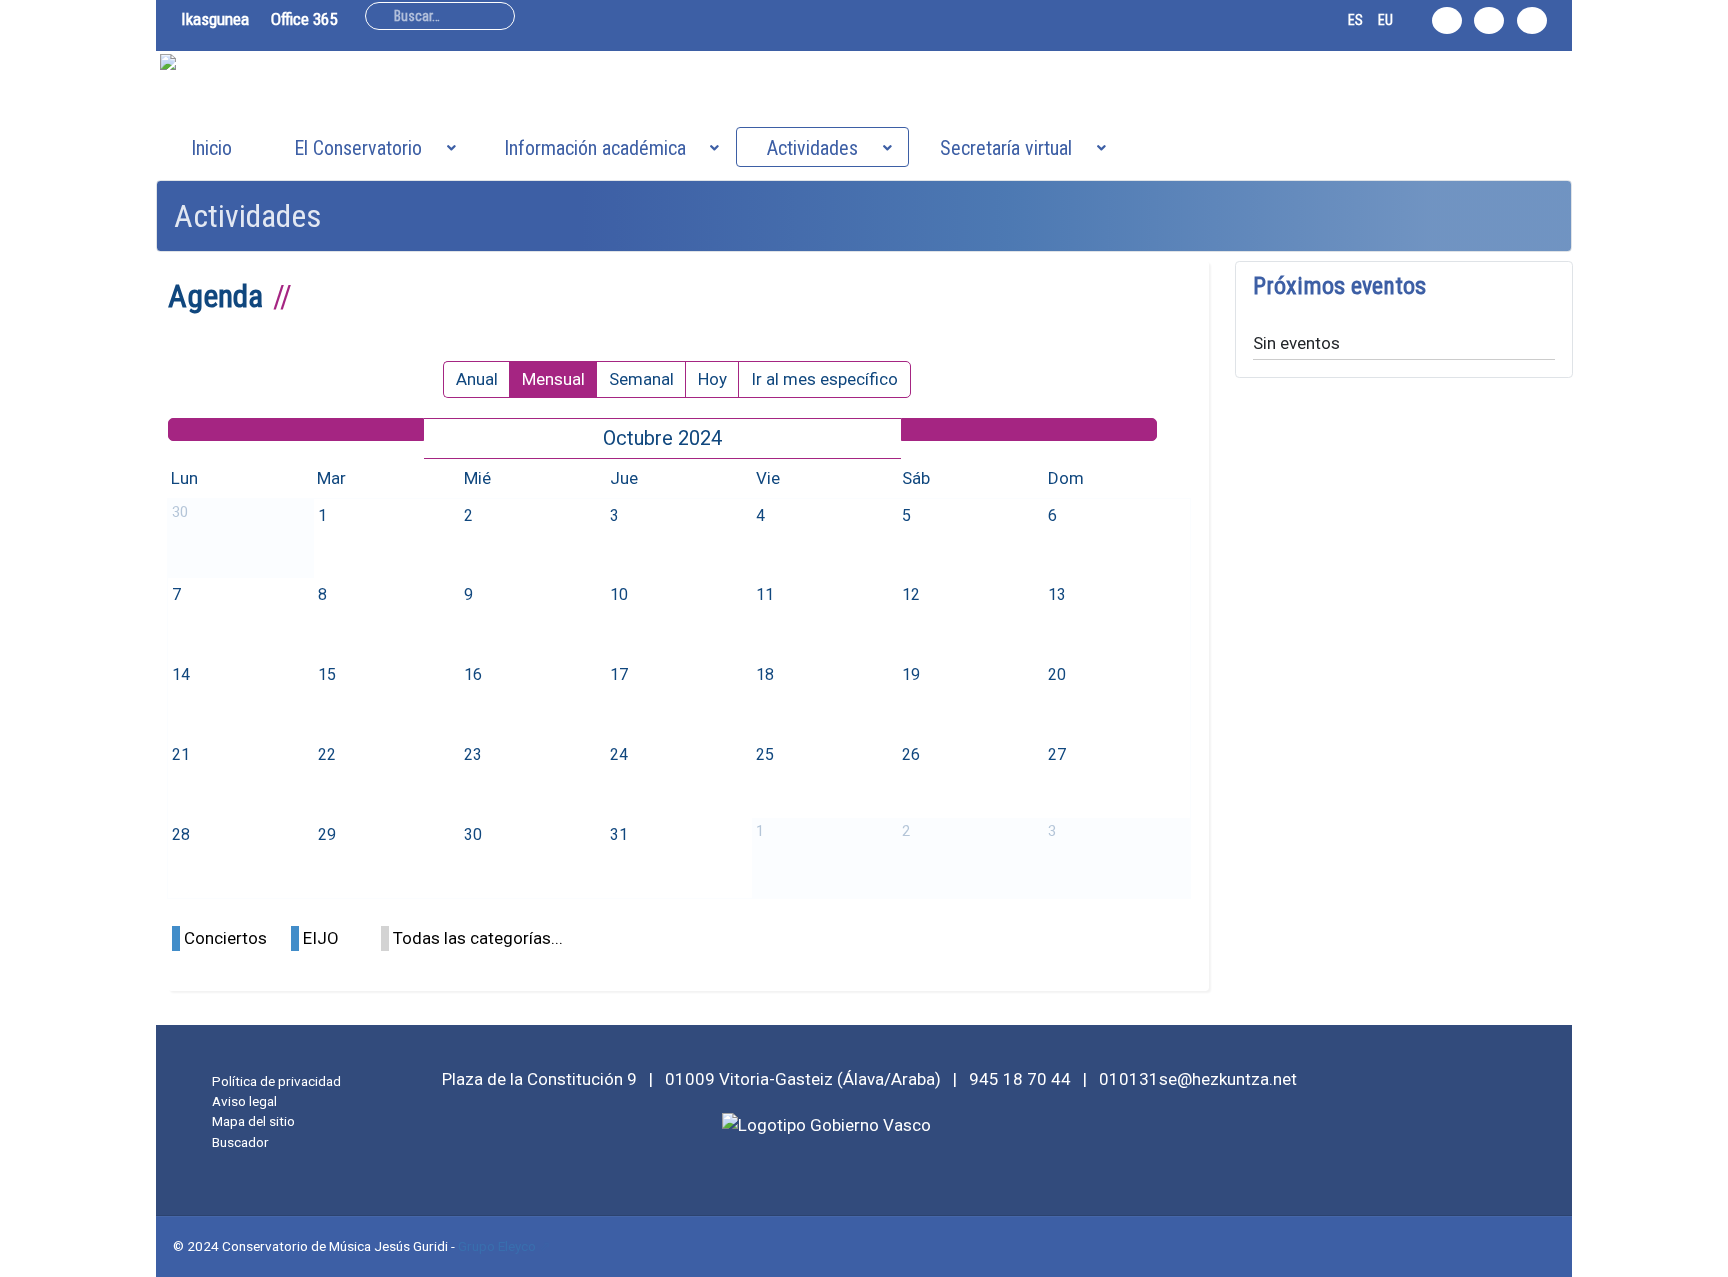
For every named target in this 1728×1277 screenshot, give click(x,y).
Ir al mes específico (824, 379)
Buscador (240, 1142)
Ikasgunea (215, 19)
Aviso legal (244, 1101)
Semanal (641, 379)
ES (1355, 20)
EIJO (321, 938)
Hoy (712, 379)
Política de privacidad (276, 1081)
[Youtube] (1532, 20)
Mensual (553, 379)
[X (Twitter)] (1489, 20)
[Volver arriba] (1701, 1250)
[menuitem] (211, 147)
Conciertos (225, 938)
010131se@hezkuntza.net (1198, 1079)
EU (1385, 20)
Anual (477, 379)
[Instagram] (1447, 20)
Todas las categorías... (478, 938)
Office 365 (304, 19)
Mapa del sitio (253, 1121)
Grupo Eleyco (497, 1246)
